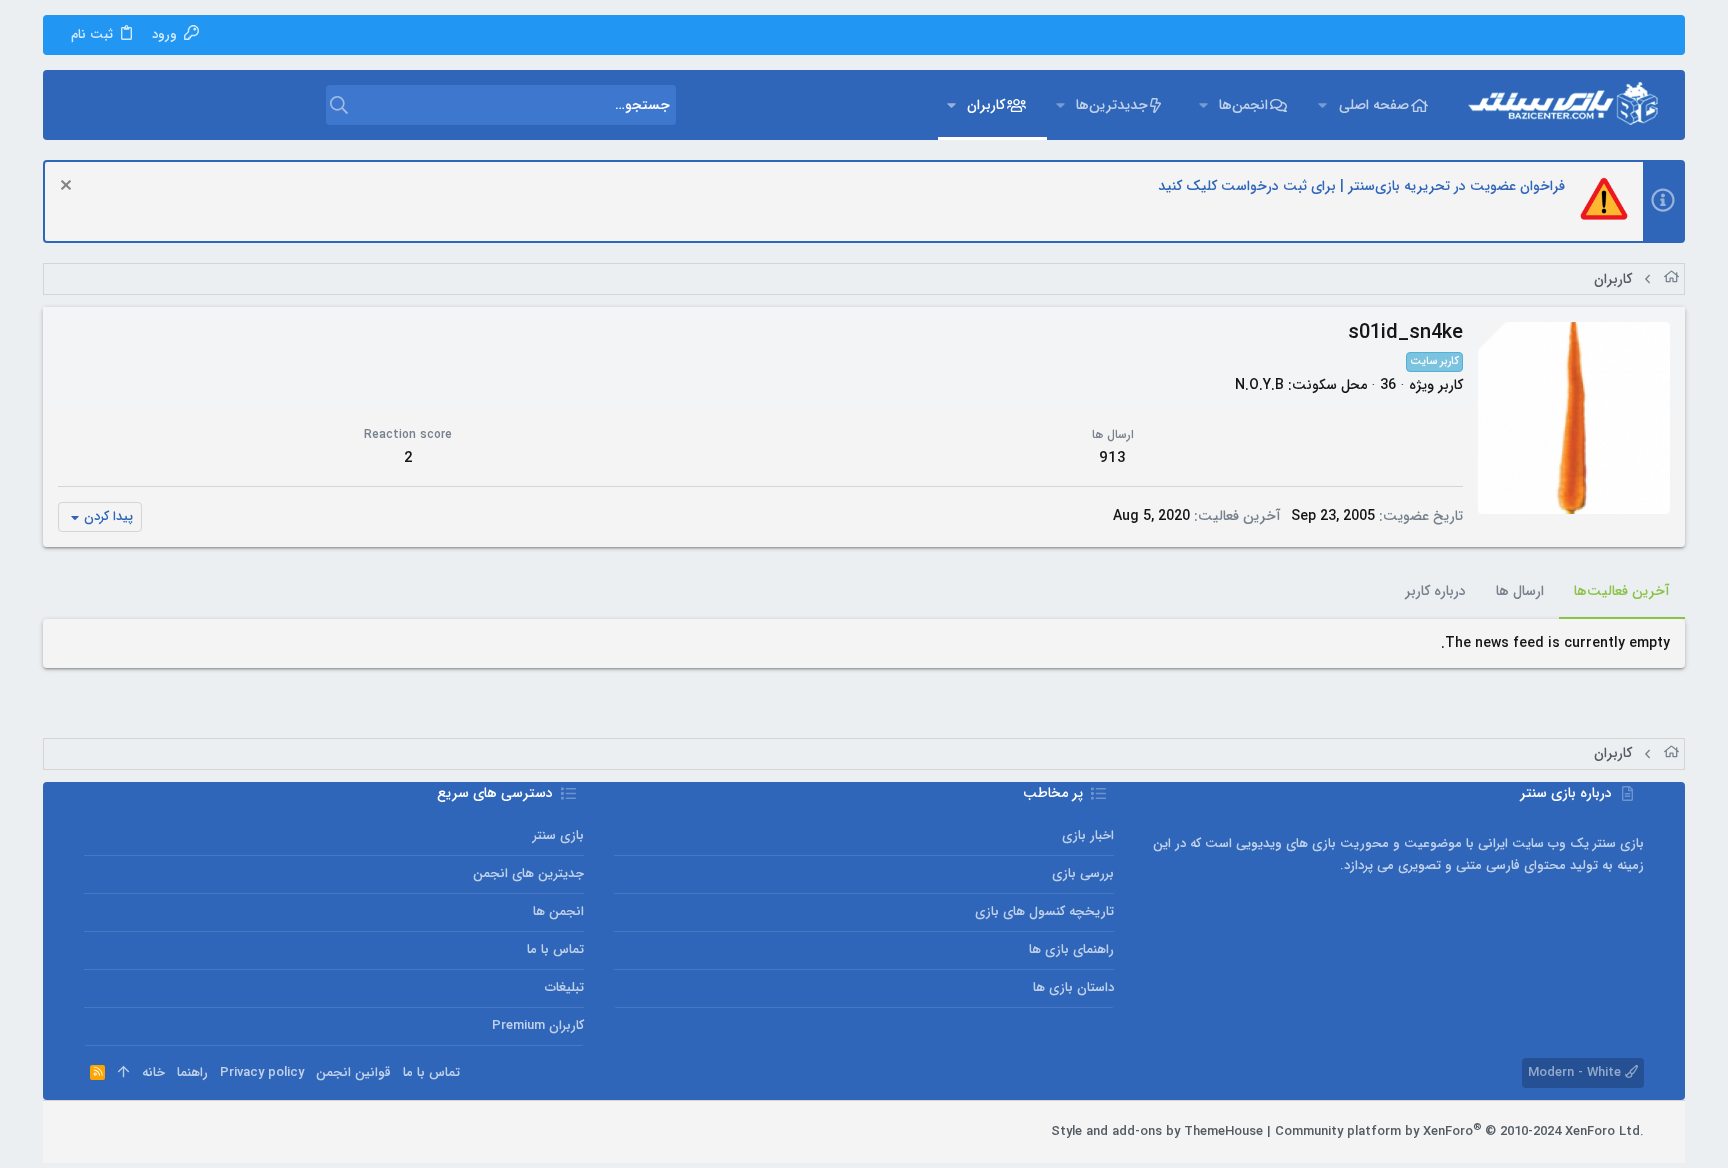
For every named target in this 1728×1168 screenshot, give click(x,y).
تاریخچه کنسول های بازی (1044, 911)
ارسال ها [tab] (1520, 591)
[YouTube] (93, 1132)
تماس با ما (555, 949)
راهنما (192, 1072)
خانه (153, 1072)
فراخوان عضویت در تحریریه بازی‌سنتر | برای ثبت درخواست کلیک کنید (1361, 186)
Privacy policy (262, 1072)
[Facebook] (183, 1132)
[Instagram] (153, 1132)
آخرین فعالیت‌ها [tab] (1622, 591)
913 (1112, 458)
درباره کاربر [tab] (1435, 591)
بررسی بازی (1083, 873)
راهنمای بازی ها (1071, 949)
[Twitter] (123, 1132)
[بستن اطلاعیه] (68, 187)
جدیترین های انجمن (528, 873)
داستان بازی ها (1073, 987)
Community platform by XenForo (1459, 1131)
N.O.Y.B (1259, 385)
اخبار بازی (1088, 835)
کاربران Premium (538, 1025)
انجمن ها (558, 911)
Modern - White (1576, 1072)
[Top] (123, 1073)
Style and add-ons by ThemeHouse (1157, 1131)
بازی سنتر (558, 835)
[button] (1322, 105)
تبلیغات (564, 987)
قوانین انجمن (353, 1072)
